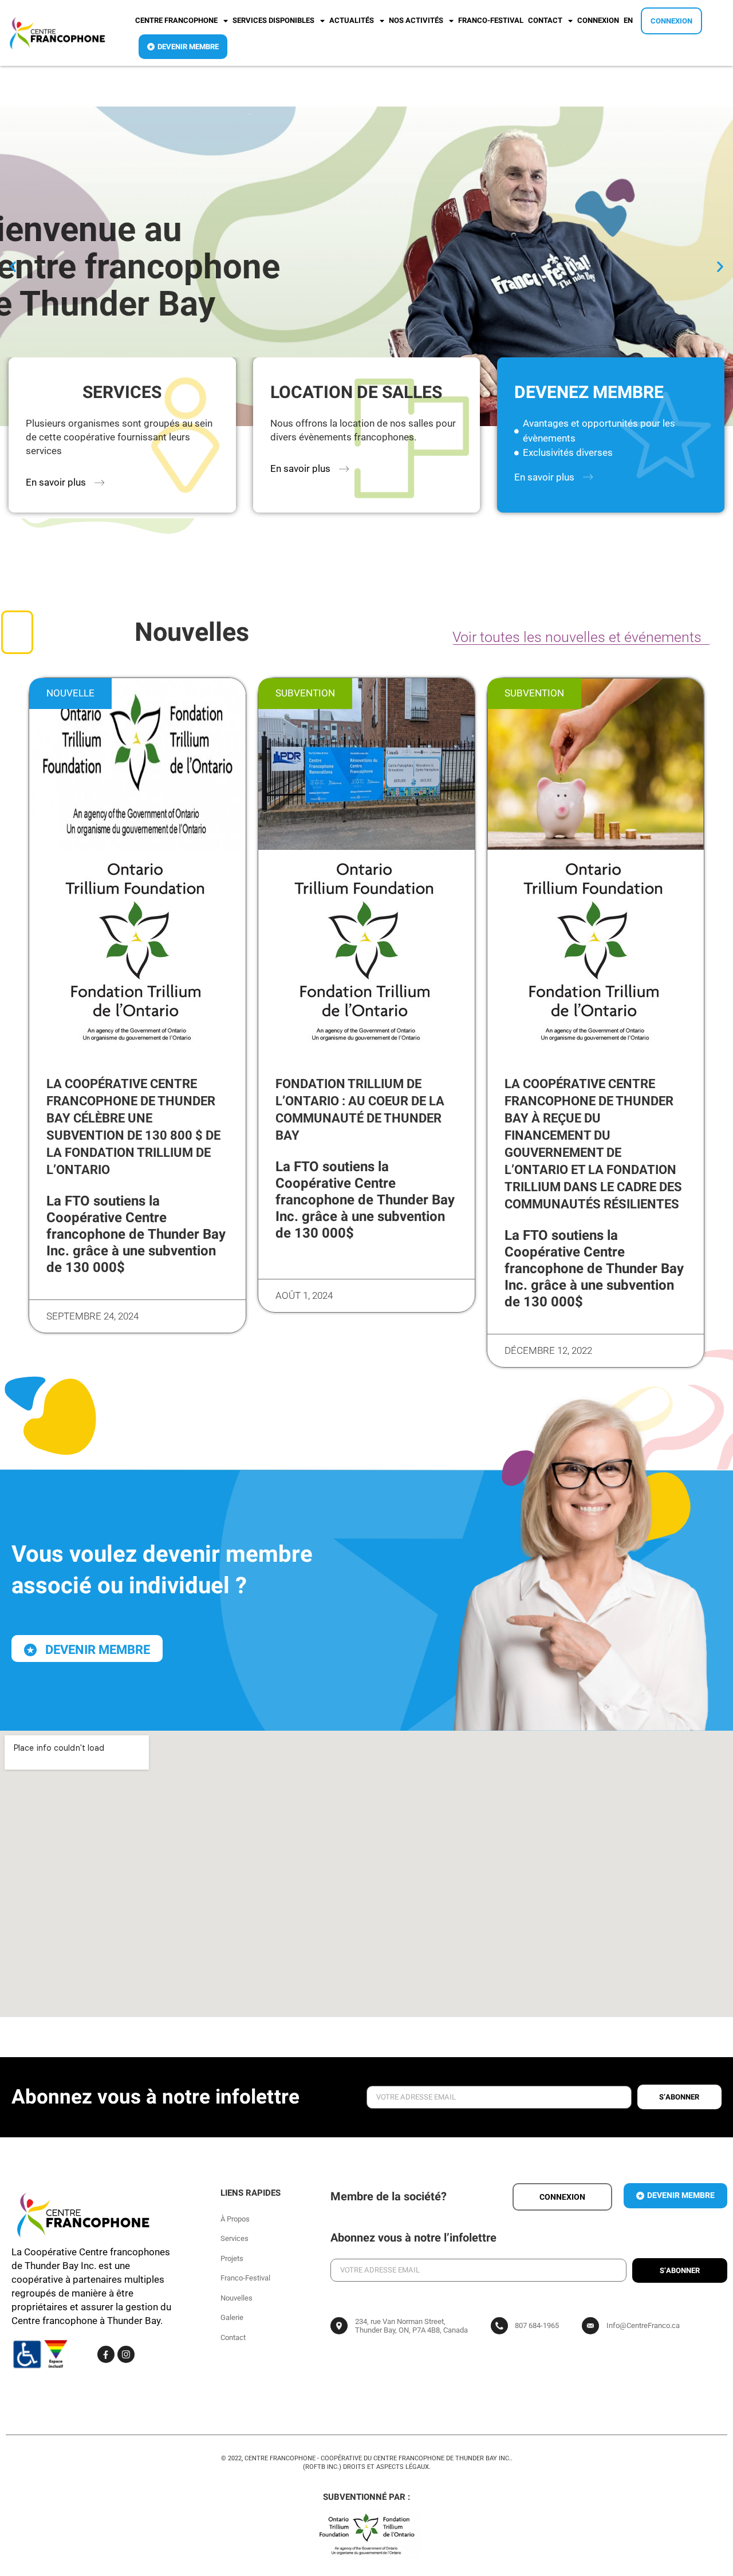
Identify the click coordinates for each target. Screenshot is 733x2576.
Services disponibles (273, 20)
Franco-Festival (491, 20)
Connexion (598, 20)
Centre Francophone (176, 20)
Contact (545, 20)
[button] (13, 267)
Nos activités (416, 20)
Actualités (352, 20)
